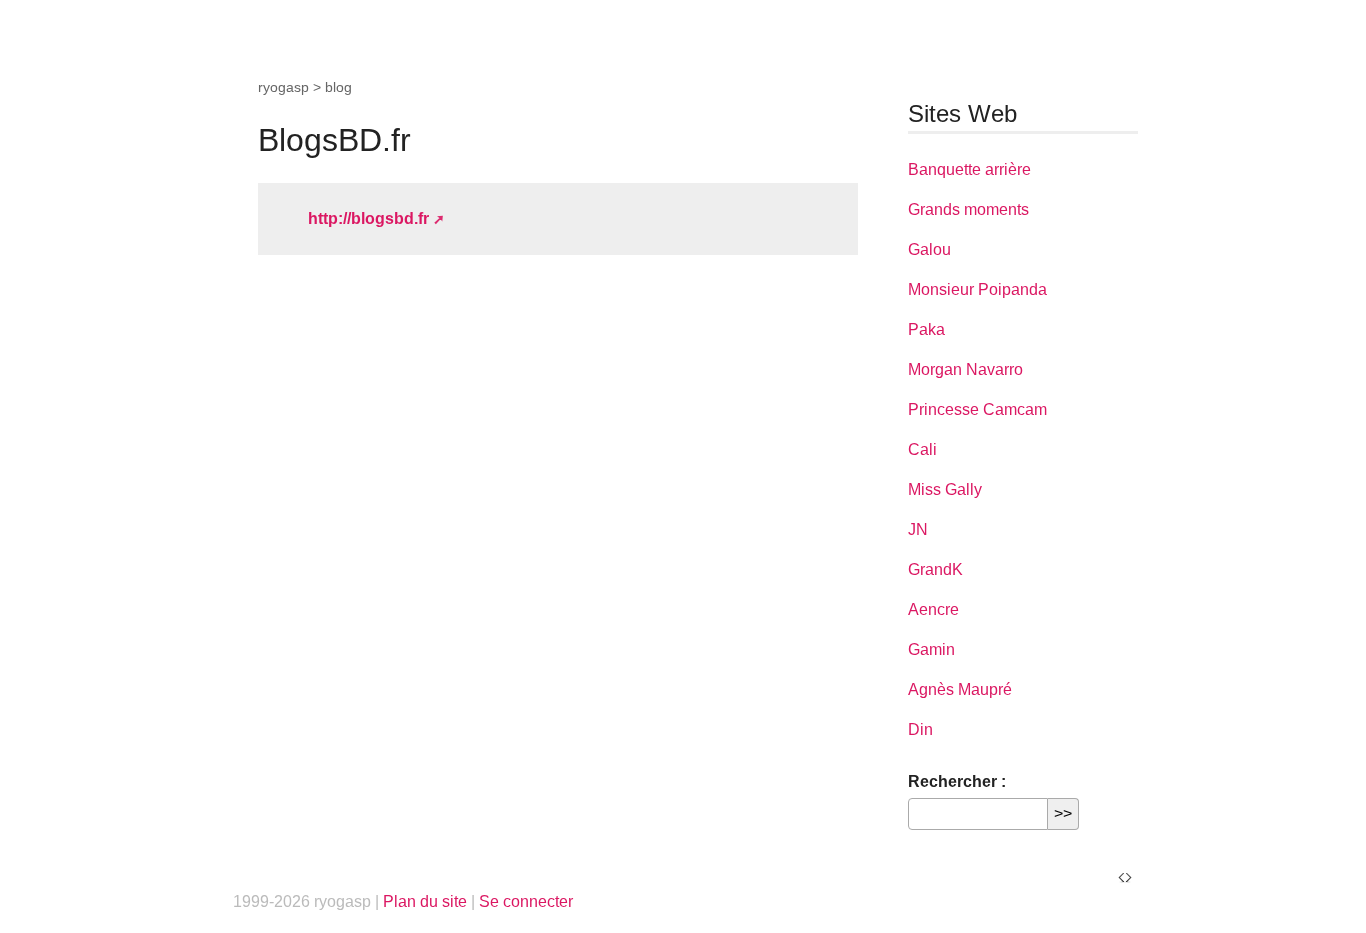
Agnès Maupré (960, 689)
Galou (929, 249)
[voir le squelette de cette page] (1125, 876)
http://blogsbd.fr (368, 218)
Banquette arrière (969, 169)
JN (918, 529)
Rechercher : (957, 781)
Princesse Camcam (977, 409)
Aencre (933, 609)
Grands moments (968, 209)
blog (338, 87)
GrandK (935, 569)
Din (920, 729)
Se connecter (526, 901)
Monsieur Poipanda (977, 289)
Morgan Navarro (965, 369)
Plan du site (425, 901)
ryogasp (283, 87)
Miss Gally (945, 489)
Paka (926, 329)
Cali (922, 449)
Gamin (931, 649)
